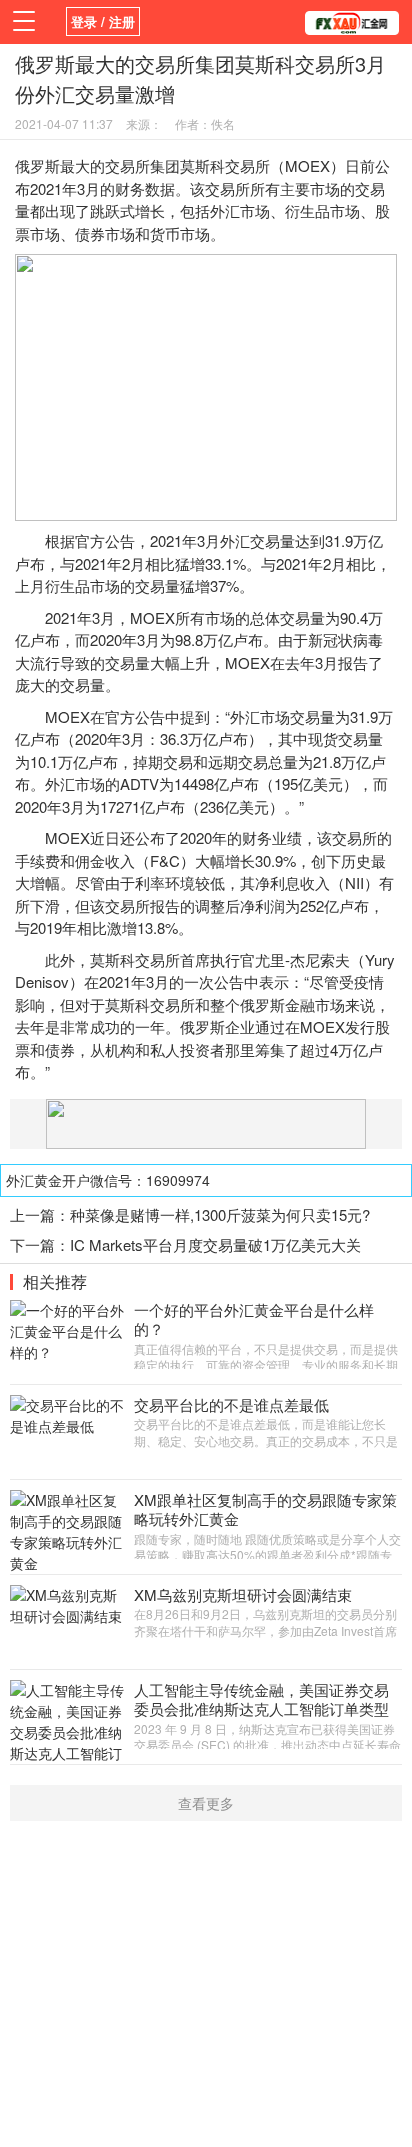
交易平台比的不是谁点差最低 (231, 1404)
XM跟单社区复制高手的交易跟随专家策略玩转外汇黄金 (265, 1509)
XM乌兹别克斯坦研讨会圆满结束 (243, 1594)
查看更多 (206, 1803)
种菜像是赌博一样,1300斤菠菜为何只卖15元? (220, 1214)
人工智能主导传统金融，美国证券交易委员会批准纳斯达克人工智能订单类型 (261, 1699)
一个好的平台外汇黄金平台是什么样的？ (254, 1319)
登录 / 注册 (103, 21)
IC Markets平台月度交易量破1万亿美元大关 (215, 1244)
